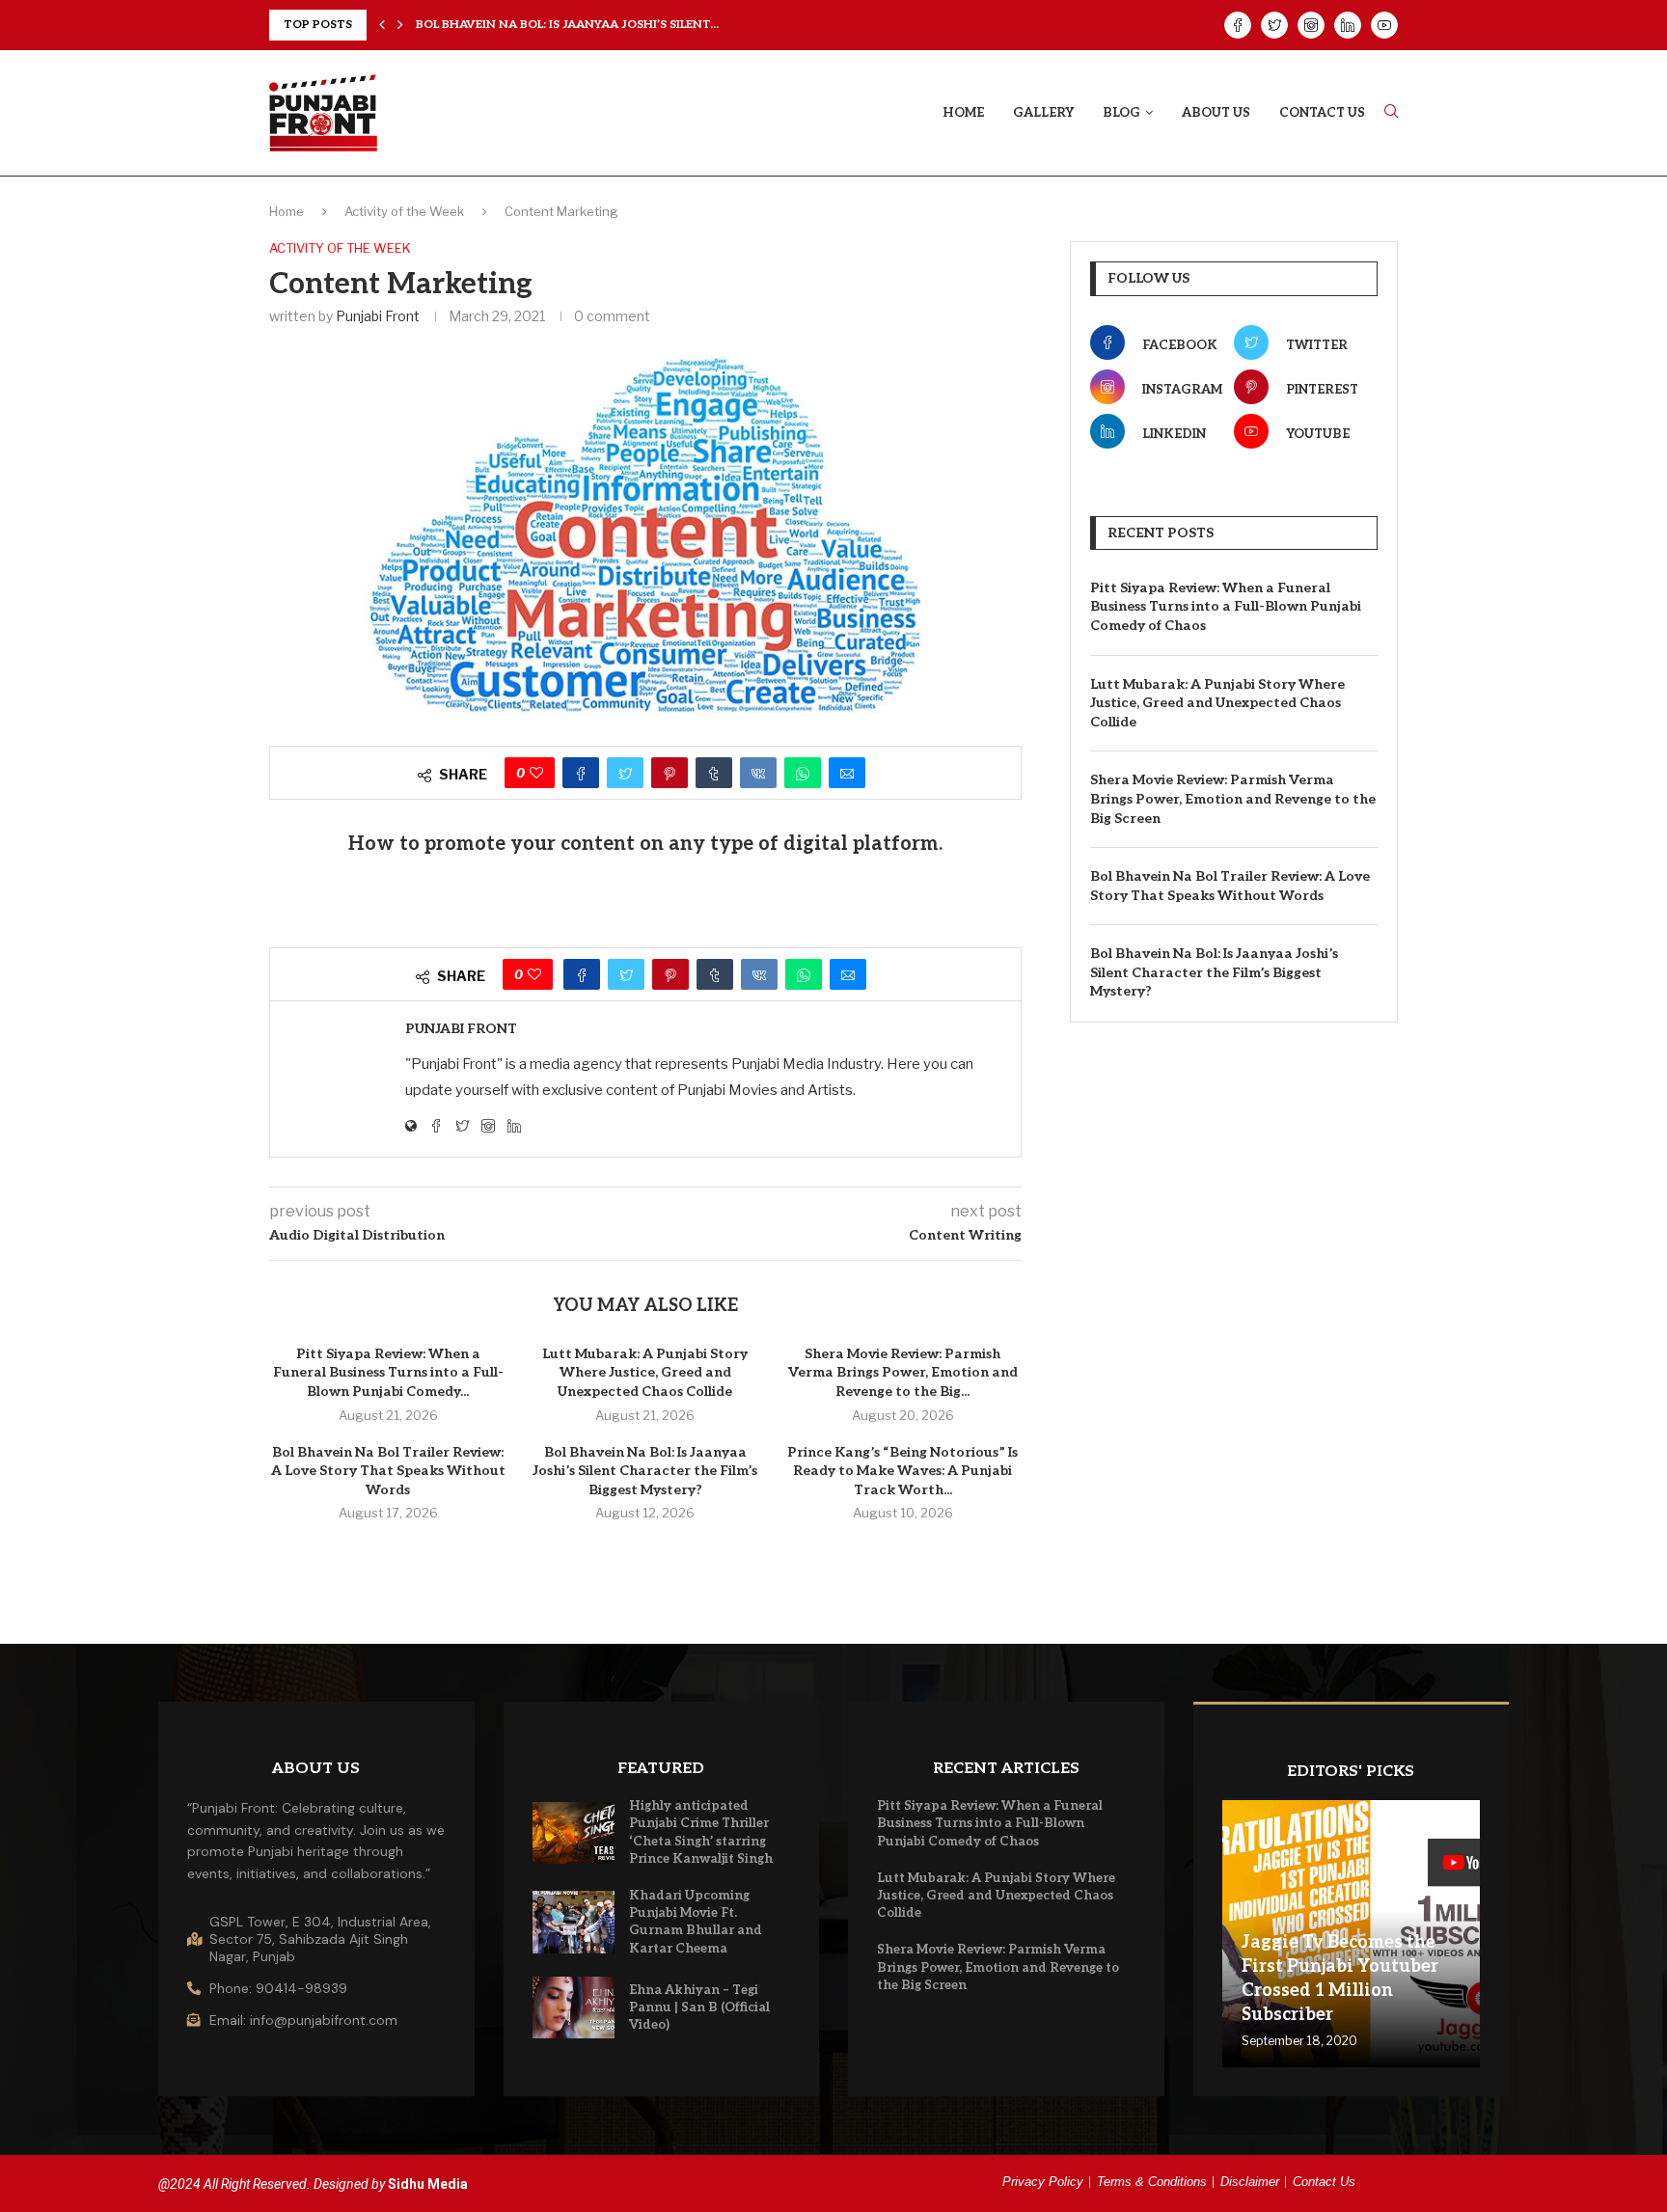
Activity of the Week (404, 211)
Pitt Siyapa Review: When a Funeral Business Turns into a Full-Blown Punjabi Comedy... (388, 1373)
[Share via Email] (847, 773)
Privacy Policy (1043, 2182)
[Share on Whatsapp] (803, 773)
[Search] (1391, 112)
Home (963, 113)
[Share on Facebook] (581, 773)
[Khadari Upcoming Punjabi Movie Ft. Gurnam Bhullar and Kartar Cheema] (574, 1922)
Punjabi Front (378, 316)
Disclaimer (1250, 2182)
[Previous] (382, 25)
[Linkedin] (1348, 25)
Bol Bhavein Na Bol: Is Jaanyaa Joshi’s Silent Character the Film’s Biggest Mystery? (645, 1471)
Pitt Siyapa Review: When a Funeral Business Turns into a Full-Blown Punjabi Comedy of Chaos (1226, 607)
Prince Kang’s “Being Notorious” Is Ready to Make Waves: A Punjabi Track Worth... (902, 1471)
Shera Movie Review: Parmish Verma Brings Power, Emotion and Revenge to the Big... (903, 1373)
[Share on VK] (758, 773)
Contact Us (1322, 113)
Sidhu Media (428, 2184)
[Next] (400, 25)
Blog (1121, 113)
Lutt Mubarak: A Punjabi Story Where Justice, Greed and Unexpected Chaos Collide (645, 1373)
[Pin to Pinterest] (670, 773)
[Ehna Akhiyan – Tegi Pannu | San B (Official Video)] (574, 2007)
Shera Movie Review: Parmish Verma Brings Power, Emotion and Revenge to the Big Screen (1233, 799)
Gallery (1043, 113)
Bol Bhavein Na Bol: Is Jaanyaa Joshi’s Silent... (567, 25)
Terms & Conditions (1152, 2182)
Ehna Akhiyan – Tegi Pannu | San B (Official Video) (699, 2007)
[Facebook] (1238, 25)
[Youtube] (1384, 25)
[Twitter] (1274, 25)
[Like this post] (536, 773)
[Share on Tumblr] (714, 773)
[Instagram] (1311, 25)
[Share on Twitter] (625, 773)
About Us (1216, 113)
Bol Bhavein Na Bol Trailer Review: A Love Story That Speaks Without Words (388, 1471)
